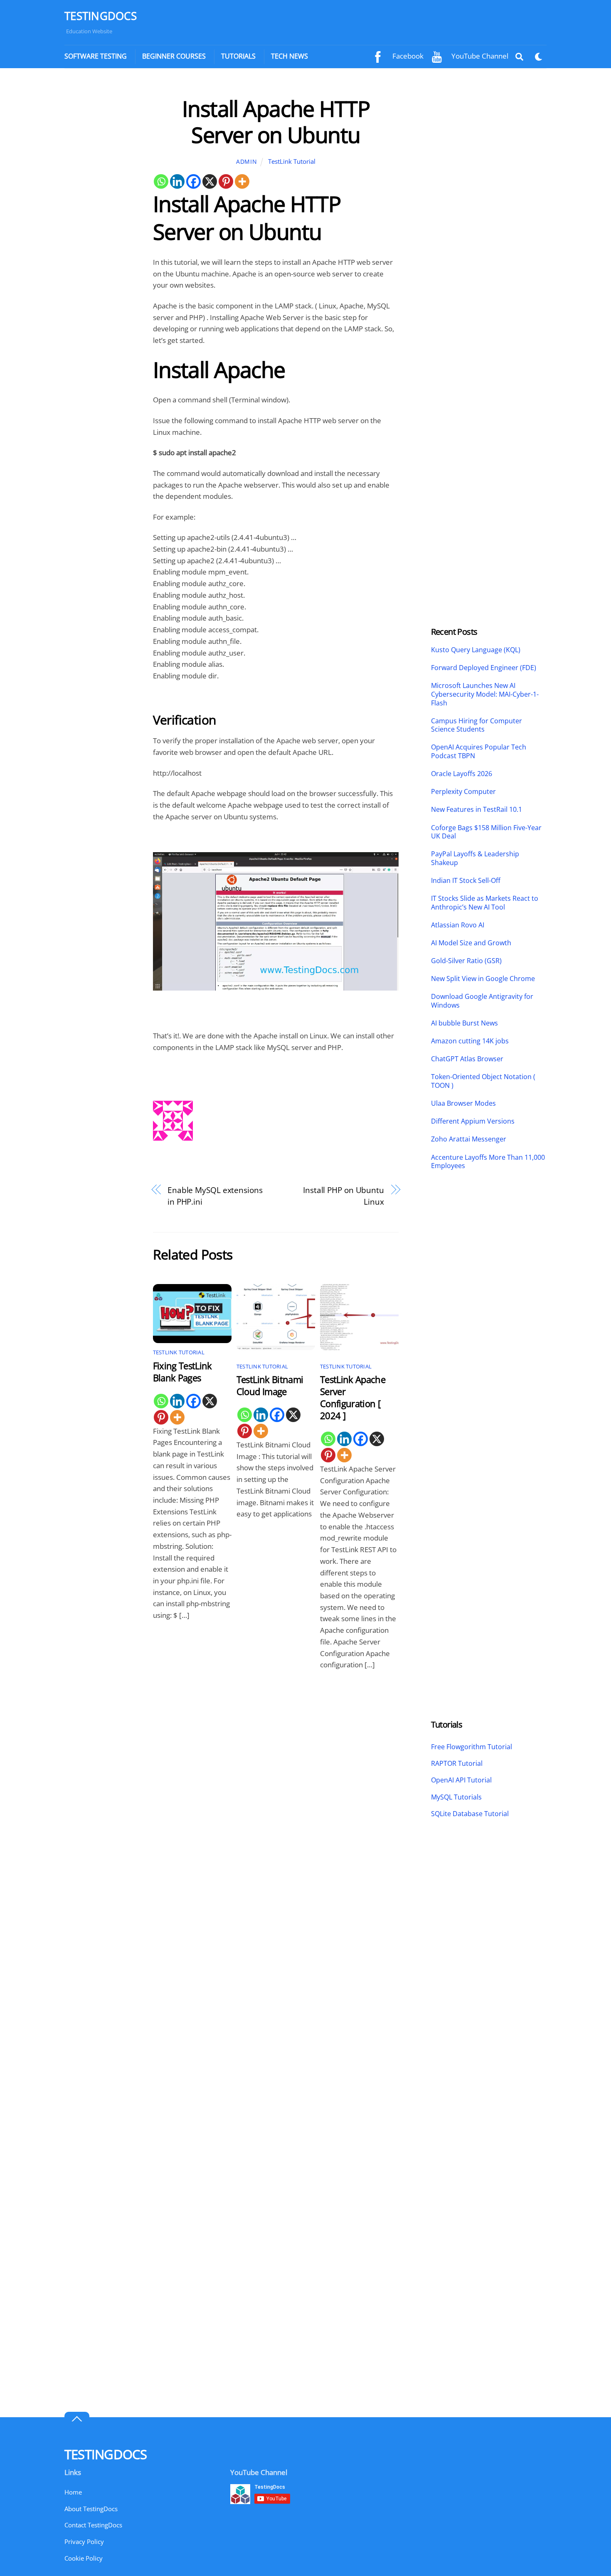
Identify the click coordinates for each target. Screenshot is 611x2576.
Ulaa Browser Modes (463, 1103)
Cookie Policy (84, 2558)
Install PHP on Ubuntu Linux (344, 1196)
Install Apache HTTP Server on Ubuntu (276, 121)
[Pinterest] (226, 181)
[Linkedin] (177, 181)
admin (246, 161)
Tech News (289, 56)
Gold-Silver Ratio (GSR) (466, 961)
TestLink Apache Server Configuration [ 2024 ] (353, 1398)
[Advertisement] (101, 220)
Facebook (407, 56)
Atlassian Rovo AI (458, 925)
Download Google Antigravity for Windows (482, 1001)
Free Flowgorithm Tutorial (472, 1747)
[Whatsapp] (161, 181)
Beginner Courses (174, 56)
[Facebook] (193, 181)
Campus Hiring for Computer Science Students (477, 725)
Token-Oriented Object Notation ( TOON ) (483, 1081)
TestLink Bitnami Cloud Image (270, 1385)
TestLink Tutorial (292, 161)
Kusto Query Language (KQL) (476, 650)
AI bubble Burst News (464, 1023)
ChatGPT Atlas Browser (467, 1059)
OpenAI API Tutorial (461, 1780)
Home (73, 2492)
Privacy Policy (84, 2541)
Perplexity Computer (464, 792)
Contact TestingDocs (93, 2525)
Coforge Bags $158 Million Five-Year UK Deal (486, 832)
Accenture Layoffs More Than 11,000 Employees (488, 1162)
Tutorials (238, 56)
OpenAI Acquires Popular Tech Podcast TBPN (479, 752)
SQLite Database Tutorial (470, 1814)
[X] (210, 181)
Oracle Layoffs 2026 (462, 774)
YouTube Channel (479, 56)
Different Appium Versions (474, 1121)
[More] (242, 181)
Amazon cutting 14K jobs (470, 1041)
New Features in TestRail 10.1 (477, 810)
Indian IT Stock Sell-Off (466, 881)
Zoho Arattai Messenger (469, 1139)
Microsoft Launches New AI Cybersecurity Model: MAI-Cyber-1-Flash (485, 694)
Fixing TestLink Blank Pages (182, 1372)
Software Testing (96, 56)
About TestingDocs (91, 2509)
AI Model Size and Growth (471, 943)
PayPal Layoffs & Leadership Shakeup (475, 858)
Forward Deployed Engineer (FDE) (484, 668)
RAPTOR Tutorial (457, 1763)
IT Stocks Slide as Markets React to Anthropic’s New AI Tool (485, 903)
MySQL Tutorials (456, 1797)
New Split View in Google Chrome (483, 979)
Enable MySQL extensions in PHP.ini (215, 1196)
